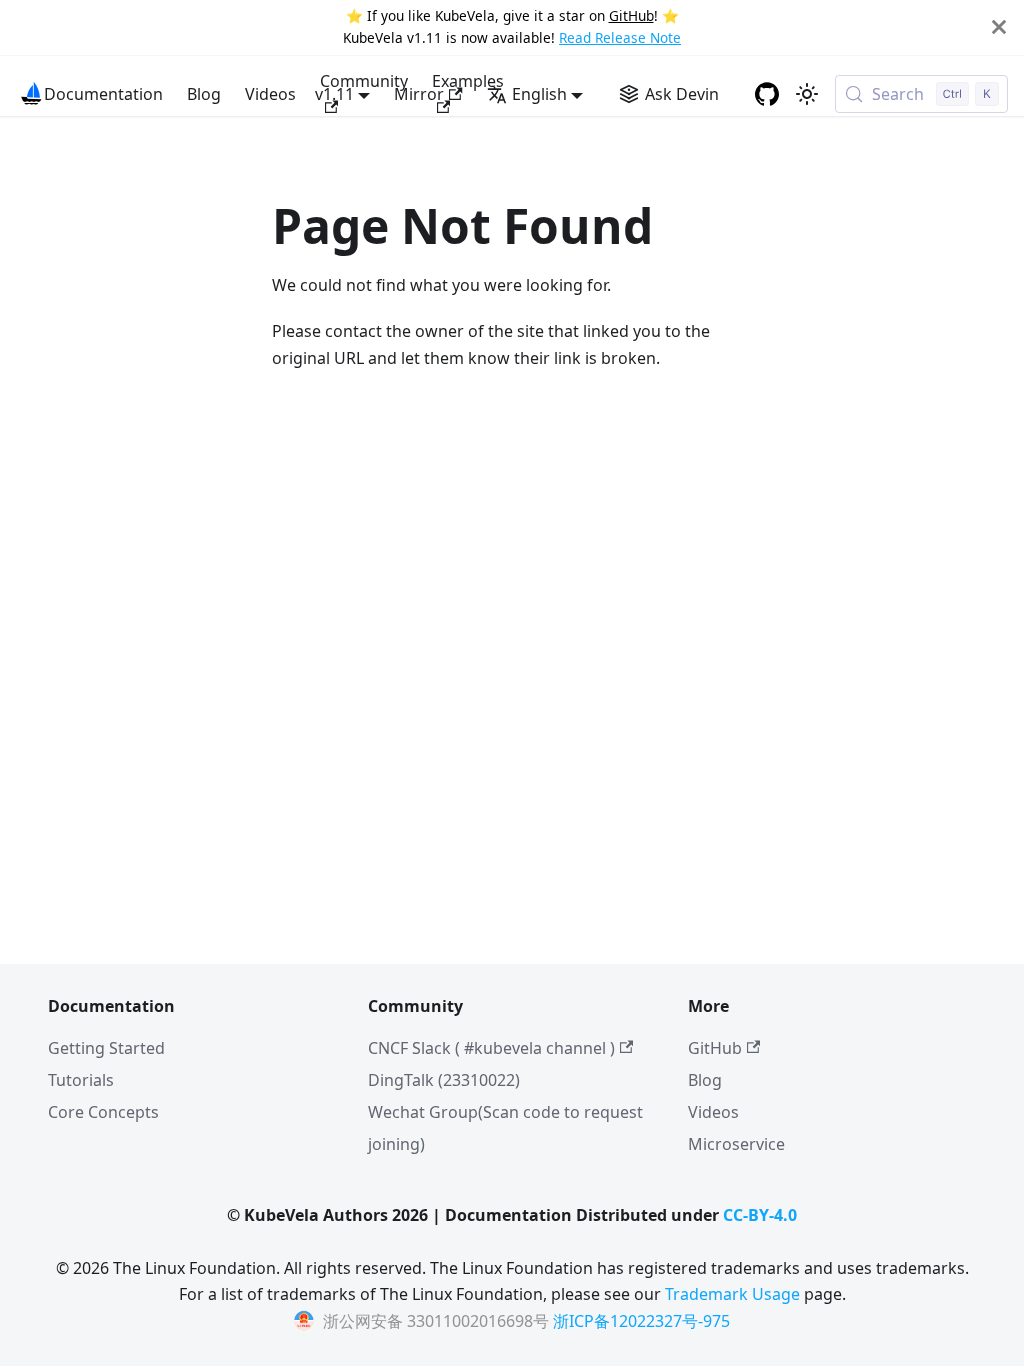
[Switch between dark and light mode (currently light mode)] (807, 94)
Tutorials (81, 1080)
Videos (270, 94)
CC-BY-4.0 (760, 1215)
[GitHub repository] (767, 94)
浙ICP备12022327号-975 (641, 1321)
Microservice (736, 1144)
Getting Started (106, 1048)
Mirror (419, 94)
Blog (204, 94)
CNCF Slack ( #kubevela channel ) (491, 1048)
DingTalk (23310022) (444, 1080)
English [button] (539, 94)
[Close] (999, 27)
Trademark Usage (732, 1294)
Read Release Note (620, 37)
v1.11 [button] (334, 94)
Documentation (103, 94)
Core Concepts (103, 1112)
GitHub (631, 15)
